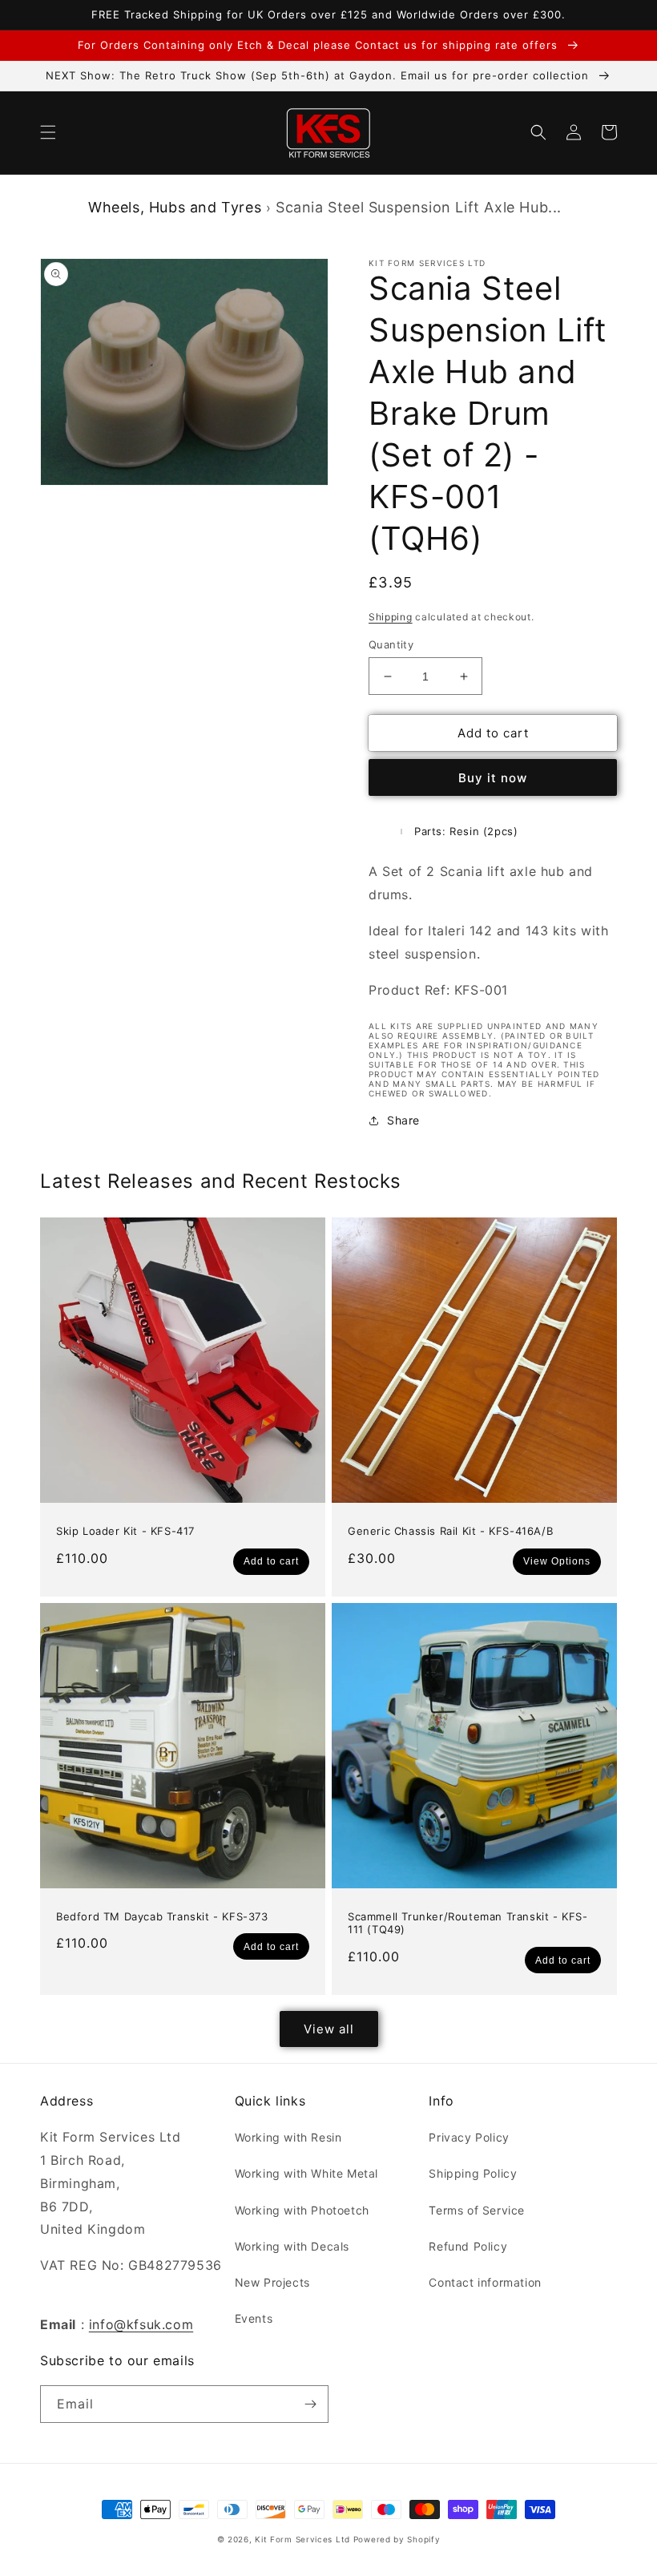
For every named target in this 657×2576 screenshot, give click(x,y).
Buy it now (493, 778)
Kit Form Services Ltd (302, 2539)
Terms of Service (477, 2210)
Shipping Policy (473, 2173)
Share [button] (403, 1120)
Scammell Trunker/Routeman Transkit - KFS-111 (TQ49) (468, 1923)
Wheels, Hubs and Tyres (175, 207)
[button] (48, 132)
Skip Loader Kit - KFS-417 (125, 1531)
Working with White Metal (306, 2173)
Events (254, 2318)
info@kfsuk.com (141, 2324)
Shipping (391, 617)
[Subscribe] (310, 2404)
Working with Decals (292, 2246)
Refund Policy (468, 2246)
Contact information (485, 2282)
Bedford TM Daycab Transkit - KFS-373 (162, 1916)
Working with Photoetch (302, 2210)
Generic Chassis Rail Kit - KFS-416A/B (450, 1531)
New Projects (272, 2282)
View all (329, 2029)
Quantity (391, 644)
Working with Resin (288, 2137)
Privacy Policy (469, 2137)
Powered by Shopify (397, 2539)
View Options (557, 1561)
